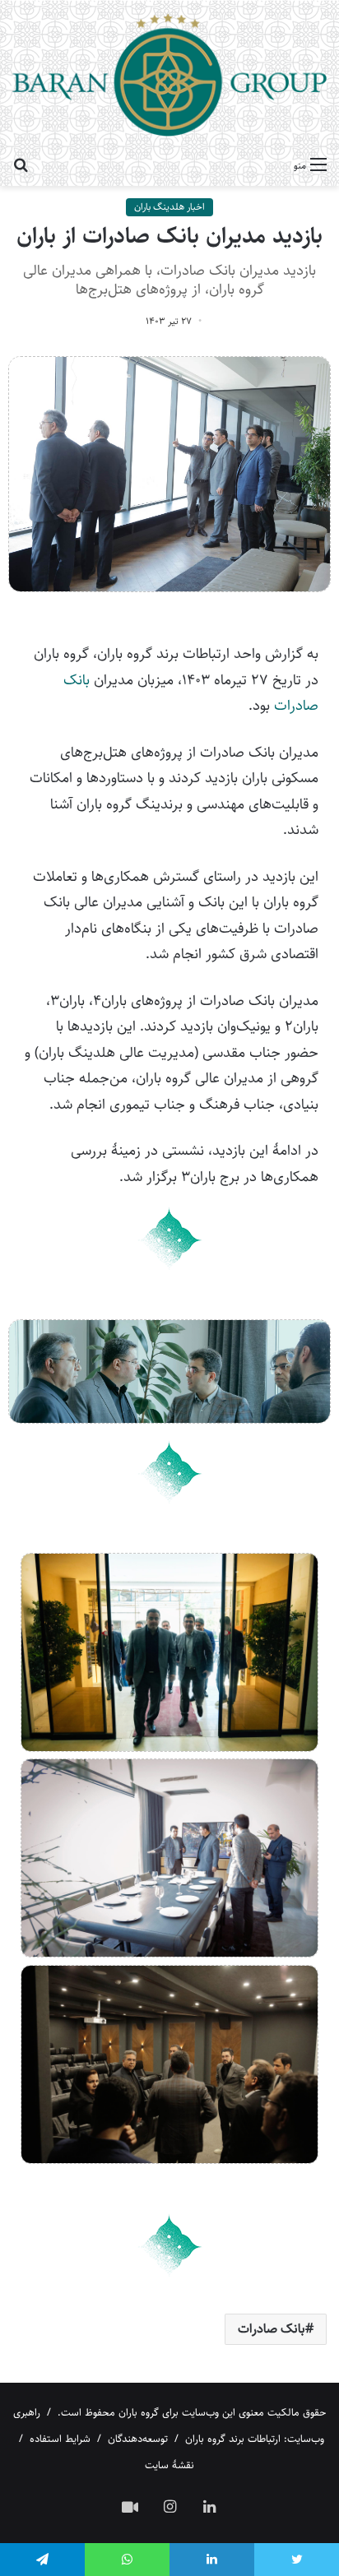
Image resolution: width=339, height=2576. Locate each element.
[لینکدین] (209, 2506)
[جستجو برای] (21, 165)
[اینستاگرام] (169, 2506)
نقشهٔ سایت (169, 2465)
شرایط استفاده (60, 2439)
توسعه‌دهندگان (138, 2439)
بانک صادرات (272, 2329)
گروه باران (139, 2412)
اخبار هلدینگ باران (169, 207)
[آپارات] (130, 2507)
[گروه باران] (169, 74)
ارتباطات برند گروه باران (233, 2439)
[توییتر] (297, 2560)
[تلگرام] (42, 2560)
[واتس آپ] (127, 2560)
